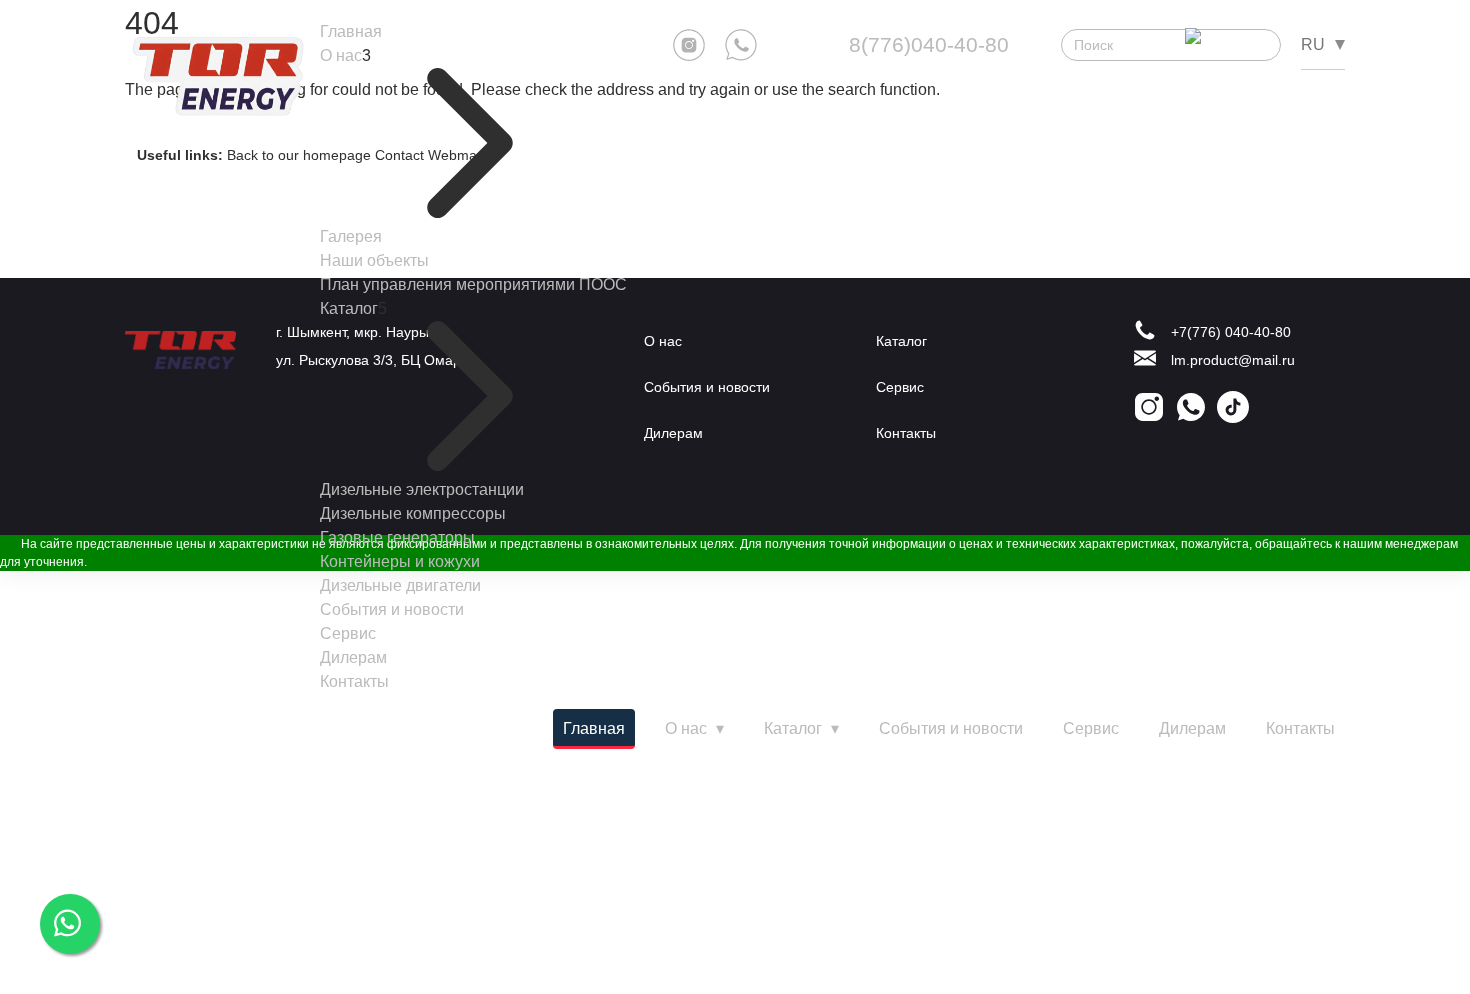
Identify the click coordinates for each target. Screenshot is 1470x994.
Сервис (348, 633)
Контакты (354, 681)
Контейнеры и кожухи (400, 561)
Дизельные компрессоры (413, 513)
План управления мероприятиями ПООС (473, 284)
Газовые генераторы (397, 537)
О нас (341, 55)
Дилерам (353, 657)
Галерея (351, 236)
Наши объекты (374, 260)
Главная (351, 31)
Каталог (349, 308)
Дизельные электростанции (422, 489)
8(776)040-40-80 (929, 44)
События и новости (392, 609)
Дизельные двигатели (400, 585)
